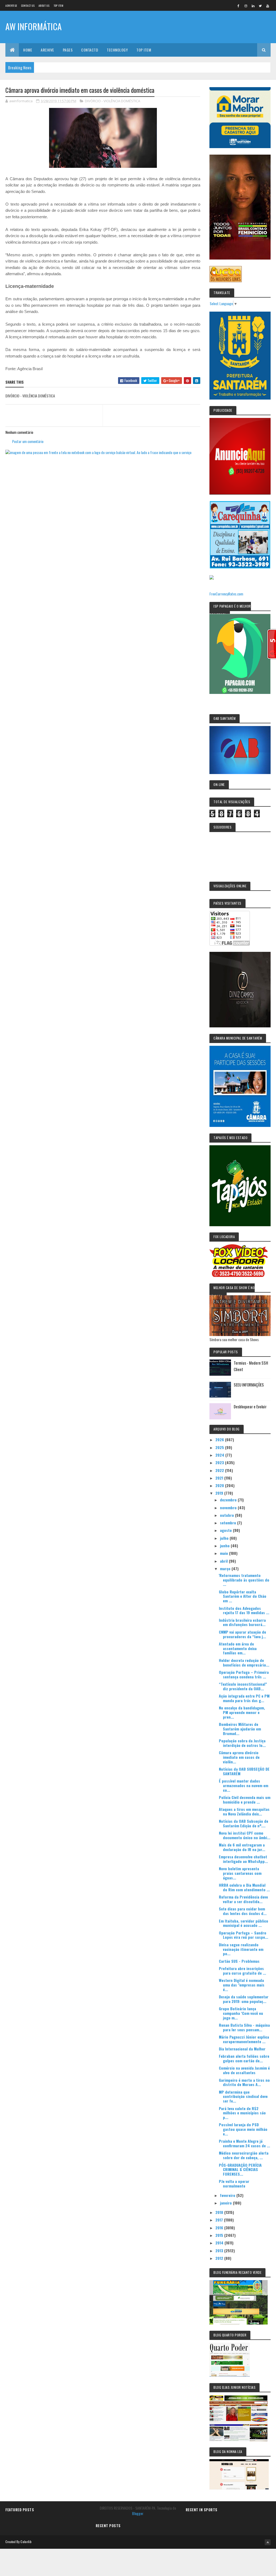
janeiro (226, 2203)
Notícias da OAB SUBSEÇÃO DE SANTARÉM (244, 1771)
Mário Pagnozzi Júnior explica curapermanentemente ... (244, 2039)
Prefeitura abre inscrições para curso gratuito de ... (242, 1971)
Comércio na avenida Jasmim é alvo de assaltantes (244, 2070)
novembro (229, 1507)
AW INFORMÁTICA (34, 26)
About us (44, 6)
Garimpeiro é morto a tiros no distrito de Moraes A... (244, 2082)
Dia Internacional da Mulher (242, 2049)
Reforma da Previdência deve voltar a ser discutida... (243, 1899)
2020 (220, 1485)
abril (224, 1561)
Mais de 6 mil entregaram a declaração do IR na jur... (242, 1847)
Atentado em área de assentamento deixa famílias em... (238, 1648)
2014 (220, 2243)
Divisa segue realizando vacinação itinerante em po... (241, 1949)
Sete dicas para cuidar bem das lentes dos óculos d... (243, 1911)
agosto (226, 1530)
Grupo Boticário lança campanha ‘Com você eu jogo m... (241, 2013)
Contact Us (28, 6)
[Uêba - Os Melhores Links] (226, 280)
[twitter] (260, 6)
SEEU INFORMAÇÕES (249, 1385)
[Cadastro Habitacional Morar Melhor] (240, 146)
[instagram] (246, 6)
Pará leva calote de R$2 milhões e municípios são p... (242, 2113)
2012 (220, 2258)
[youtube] (268, 6)
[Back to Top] (268, 2542)
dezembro (229, 1500)
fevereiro (228, 2195)
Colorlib (26, 2542)
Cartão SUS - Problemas (239, 1961)
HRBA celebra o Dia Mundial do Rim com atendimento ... (244, 1887)
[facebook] (239, 6)
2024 (220, 1455)
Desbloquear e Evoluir (250, 1406)
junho (225, 1546)
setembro (229, 1523)
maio (225, 1553)
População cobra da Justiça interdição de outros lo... (242, 1743)
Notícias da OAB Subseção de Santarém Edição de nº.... (244, 1823)
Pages (68, 50)
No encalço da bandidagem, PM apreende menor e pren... (242, 1712)
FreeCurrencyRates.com (226, 594)
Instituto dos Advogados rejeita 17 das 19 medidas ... (244, 1610)
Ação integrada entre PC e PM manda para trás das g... (244, 1698)
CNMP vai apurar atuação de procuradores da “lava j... (242, 1634)
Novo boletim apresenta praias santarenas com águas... (240, 1873)
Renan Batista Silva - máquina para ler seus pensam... (244, 2027)
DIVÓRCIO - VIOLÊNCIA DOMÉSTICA (113, 101)
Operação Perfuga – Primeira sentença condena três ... (244, 1674)
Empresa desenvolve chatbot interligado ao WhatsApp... (243, 1859)
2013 (220, 2250)
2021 (220, 1478)
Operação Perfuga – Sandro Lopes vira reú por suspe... (244, 1935)
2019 (220, 1493)
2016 (220, 2228)
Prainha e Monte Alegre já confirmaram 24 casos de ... (244, 2143)
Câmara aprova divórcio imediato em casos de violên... (239, 1757)
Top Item (58, 6)
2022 (220, 1470)
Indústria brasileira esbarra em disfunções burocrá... (242, 1622)
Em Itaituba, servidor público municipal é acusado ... (244, 1923)
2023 (220, 1462)
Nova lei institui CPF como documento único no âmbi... (245, 1835)
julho (225, 1538)
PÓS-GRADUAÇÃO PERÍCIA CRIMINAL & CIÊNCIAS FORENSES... (240, 2170)
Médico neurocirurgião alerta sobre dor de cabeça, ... (244, 2155)
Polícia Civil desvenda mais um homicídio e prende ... (245, 1800)
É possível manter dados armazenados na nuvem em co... (244, 1785)
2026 (220, 1439)
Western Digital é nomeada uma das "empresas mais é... (242, 1985)
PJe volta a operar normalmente (234, 2183)
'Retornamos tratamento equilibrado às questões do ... (244, 1580)
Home (28, 50)
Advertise (11, 6)
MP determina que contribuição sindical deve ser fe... (243, 2096)
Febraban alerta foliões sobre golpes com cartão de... (244, 2058)
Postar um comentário (28, 441)
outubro (227, 1515)
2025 (220, 1447)
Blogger (138, 2513)
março (226, 1568)
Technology (117, 50)
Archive (47, 50)
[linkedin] (253, 6)
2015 (220, 2235)
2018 (220, 2212)
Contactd (90, 50)
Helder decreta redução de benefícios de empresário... (244, 1662)
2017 (220, 2220)
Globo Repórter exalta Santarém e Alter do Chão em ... (243, 1596)
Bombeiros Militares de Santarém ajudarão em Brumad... (240, 1729)
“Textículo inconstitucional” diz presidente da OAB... (243, 1686)
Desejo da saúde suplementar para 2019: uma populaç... (244, 1999)
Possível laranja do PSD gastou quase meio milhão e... (243, 2129)
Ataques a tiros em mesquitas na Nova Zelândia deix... (244, 1811)
